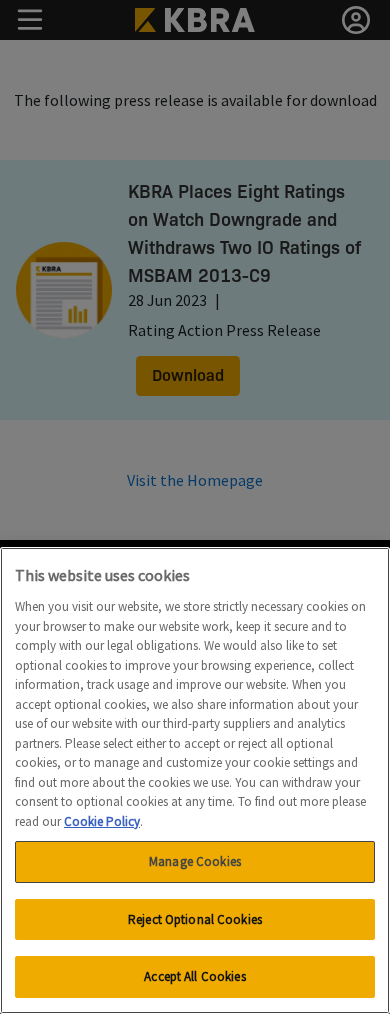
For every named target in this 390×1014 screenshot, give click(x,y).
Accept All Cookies (194, 976)
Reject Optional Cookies (195, 919)
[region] (195, 780)
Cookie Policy (102, 821)
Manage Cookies (195, 861)
